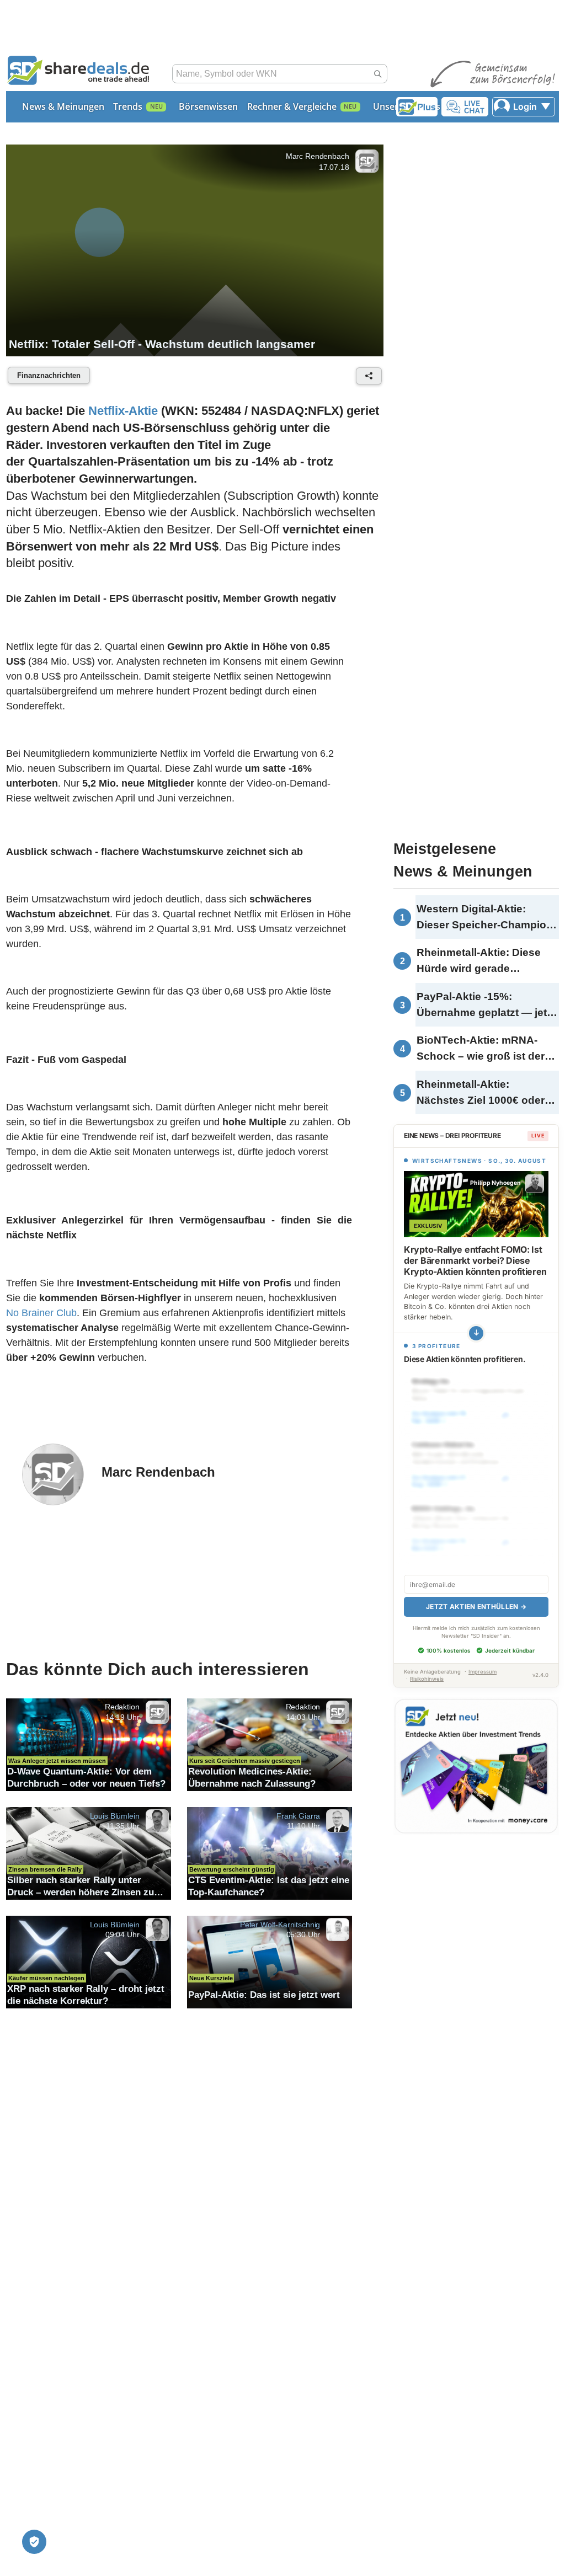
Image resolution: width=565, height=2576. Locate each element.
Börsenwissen (208, 106)
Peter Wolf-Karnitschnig (280, 1924)
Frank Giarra (298, 1815)
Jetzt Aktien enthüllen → (476, 1607)
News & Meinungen (63, 106)
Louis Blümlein (115, 1815)
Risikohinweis (427, 1679)
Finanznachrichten (49, 375)
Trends (128, 106)
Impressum (483, 1672)
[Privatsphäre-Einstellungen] (34, 2542)
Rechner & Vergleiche (292, 106)
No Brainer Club (41, 1313)
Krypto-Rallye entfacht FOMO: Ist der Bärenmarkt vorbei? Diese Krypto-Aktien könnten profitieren (475, 1260)
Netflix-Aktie (123, 411)
